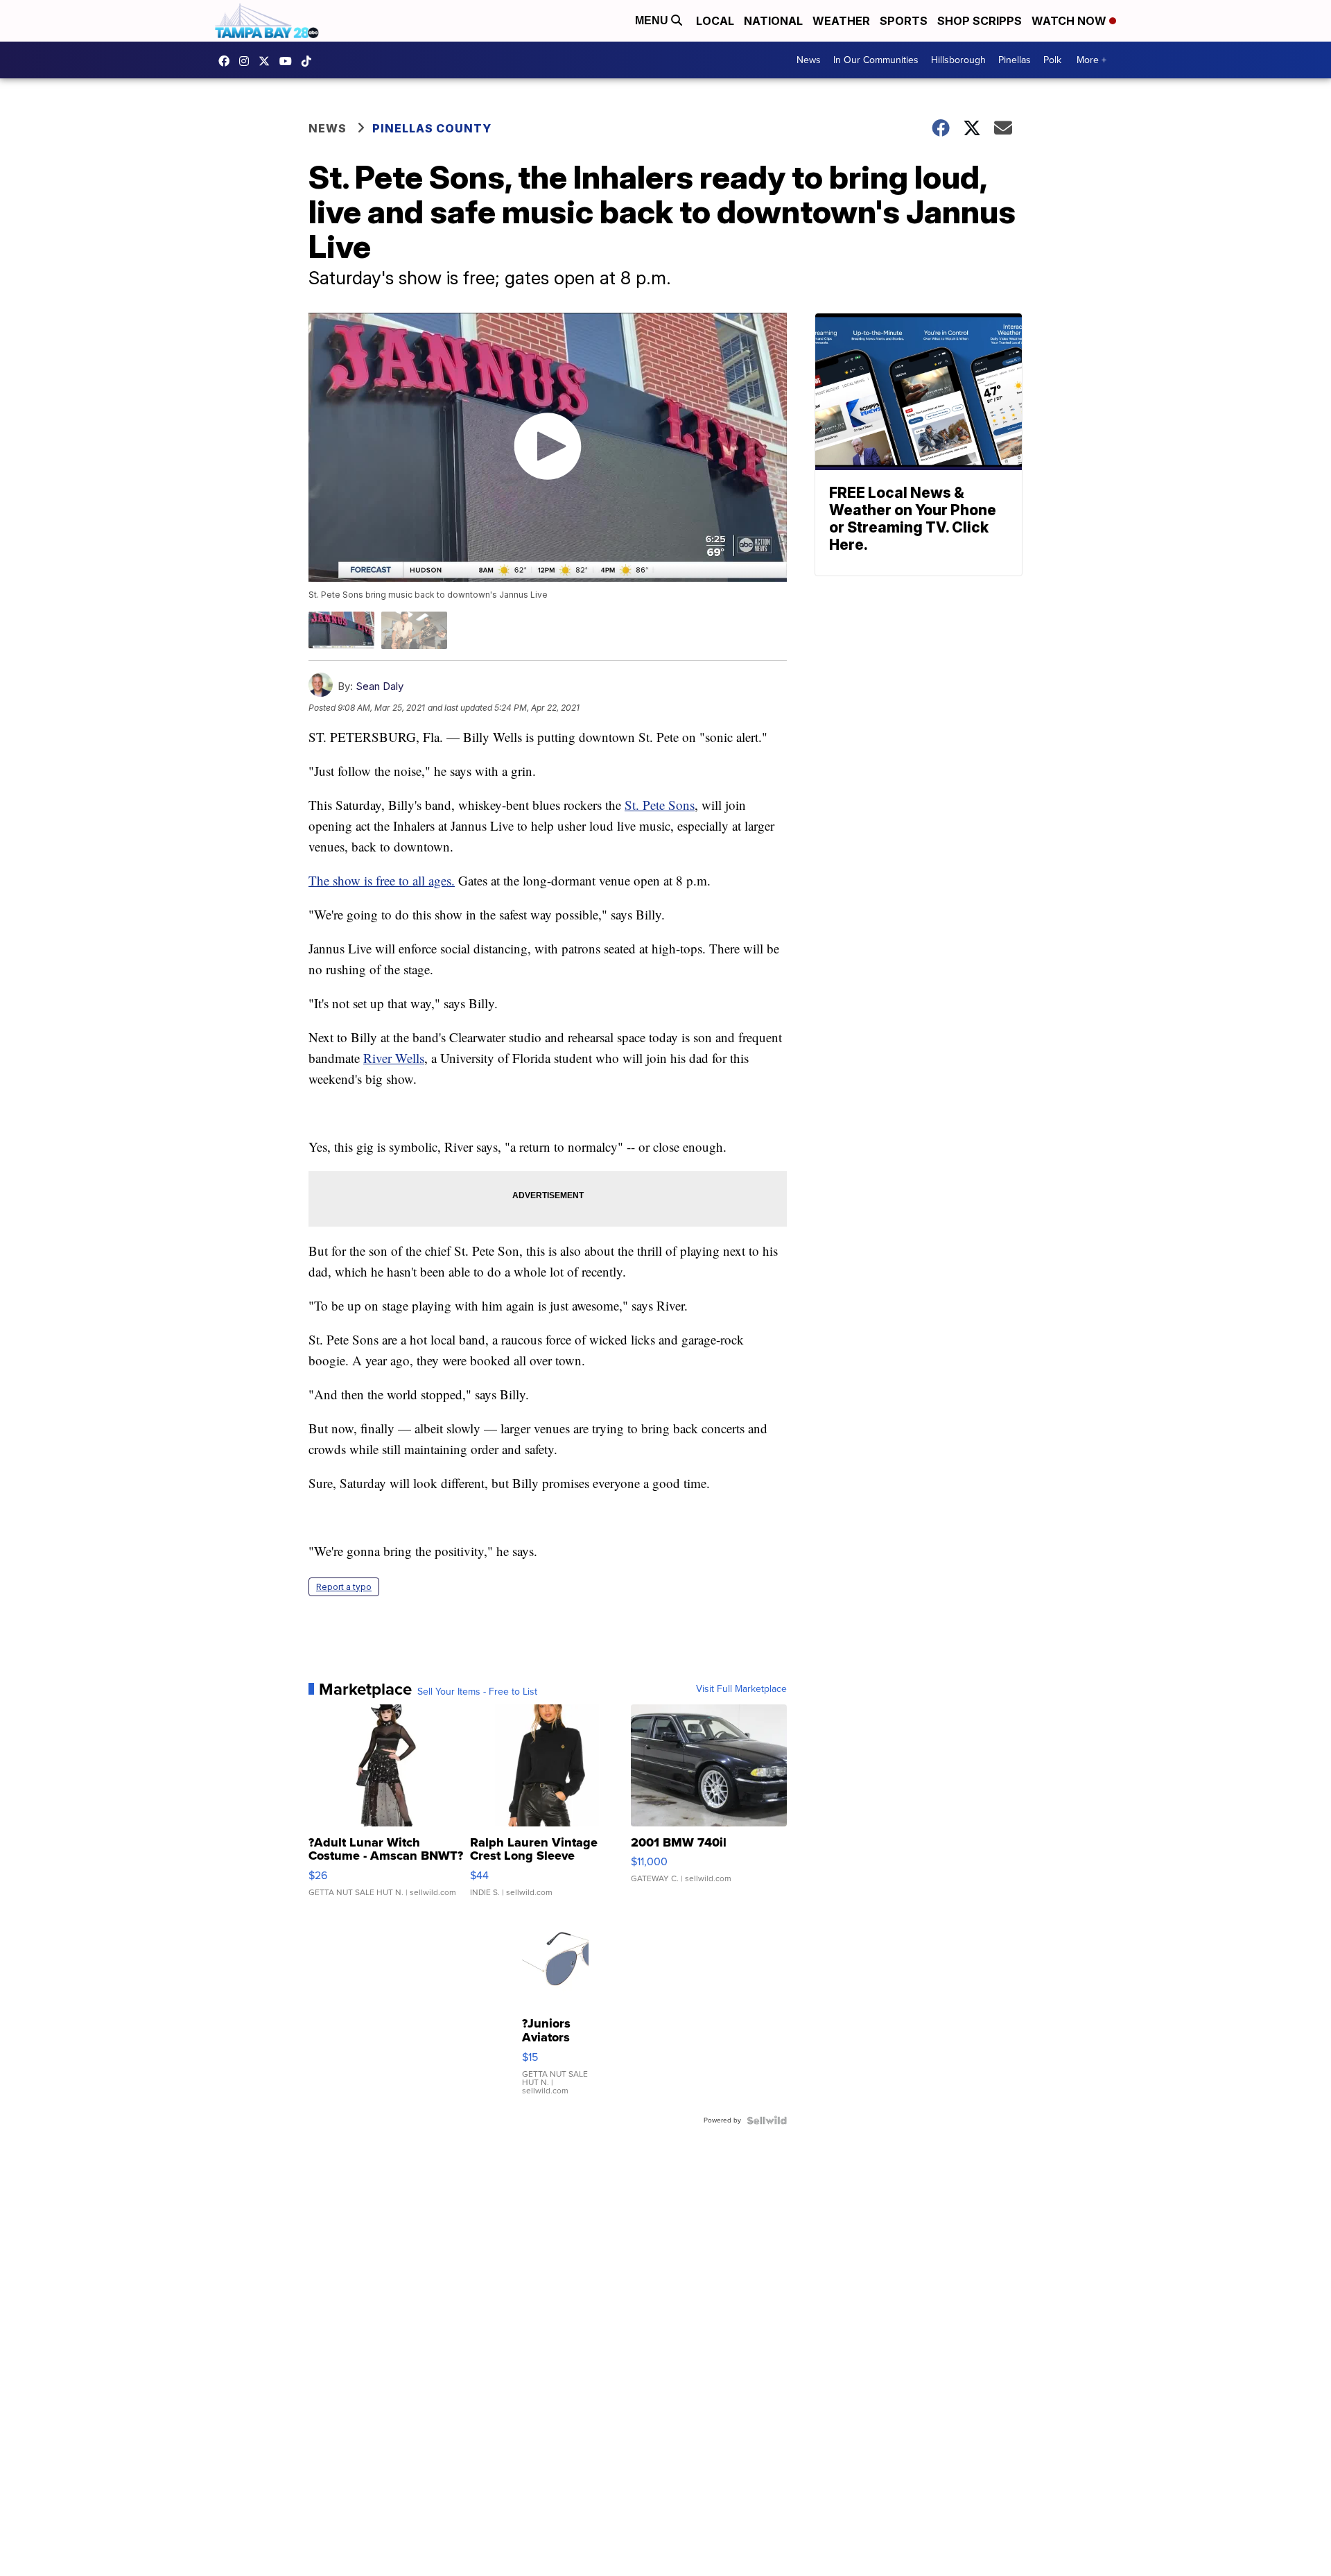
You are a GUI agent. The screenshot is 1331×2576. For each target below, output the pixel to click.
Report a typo (344, 1587)
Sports (904, 21)
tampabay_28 (247, 61)
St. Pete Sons (660, 805)
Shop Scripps (980, 21)
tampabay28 (268, 61)
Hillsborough (958, 60)
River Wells (394, 1058)
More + (1091, 60)
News (809, 60)
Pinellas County (432, 128)
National (773, 21)
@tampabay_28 (310, 61)
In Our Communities (876, 60)
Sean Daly (380, 686)
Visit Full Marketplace (741, 1689)
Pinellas (1015, 60)
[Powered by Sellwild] (767, 2120)
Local (715, 21)
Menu (653, 20)
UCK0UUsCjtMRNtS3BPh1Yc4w (289, 61)
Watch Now (1070, 21)
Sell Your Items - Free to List (477, 1692)
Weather (841, 21)
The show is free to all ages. (382, 880)
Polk (1052, 60)
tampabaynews (227, 61)
